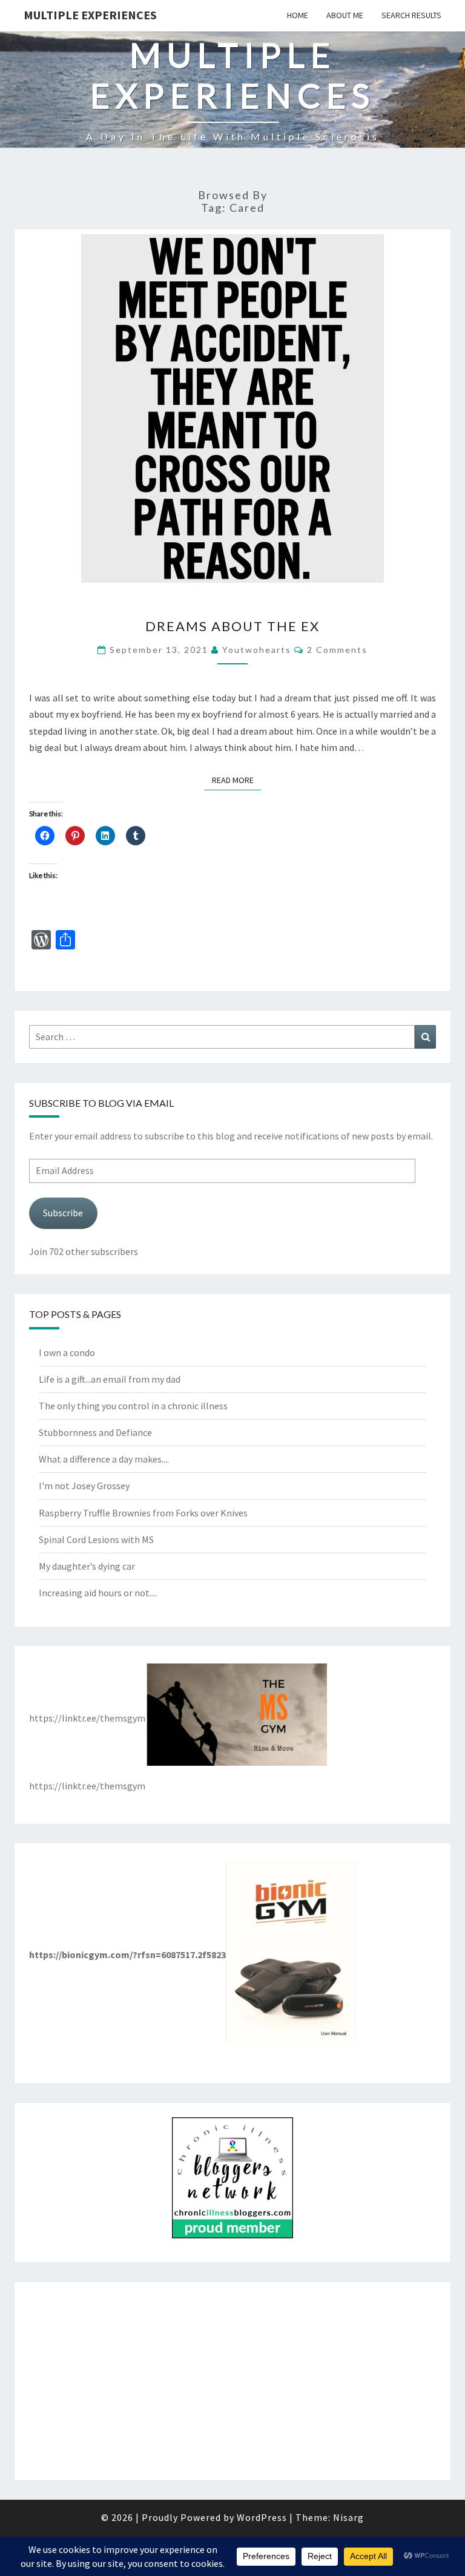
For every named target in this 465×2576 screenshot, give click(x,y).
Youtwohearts (257, 650)
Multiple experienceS (90, 15)
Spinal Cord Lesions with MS (96, 1539)
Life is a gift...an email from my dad (110, 1379)
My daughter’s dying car (87, 1566)
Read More (236, 780)
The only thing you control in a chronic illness (133, 1406)
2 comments (337, 650)
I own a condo (67, 1352)
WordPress (262, 2517)
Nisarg (348, 2517)
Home (298, 15)
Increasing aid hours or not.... (98, 1593)
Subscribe (63, 1213)
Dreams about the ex (232, 626)
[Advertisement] (232, 2381)
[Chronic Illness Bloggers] (232, 2181)
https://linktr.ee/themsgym (87, 1718)
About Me (345, 15)
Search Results (411, 15)
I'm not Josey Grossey (84, 1486)
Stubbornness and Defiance (95, 1432)
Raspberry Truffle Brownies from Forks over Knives (143, 1513)
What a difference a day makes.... (104, 1459)
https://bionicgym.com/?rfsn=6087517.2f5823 (127, 1955)
